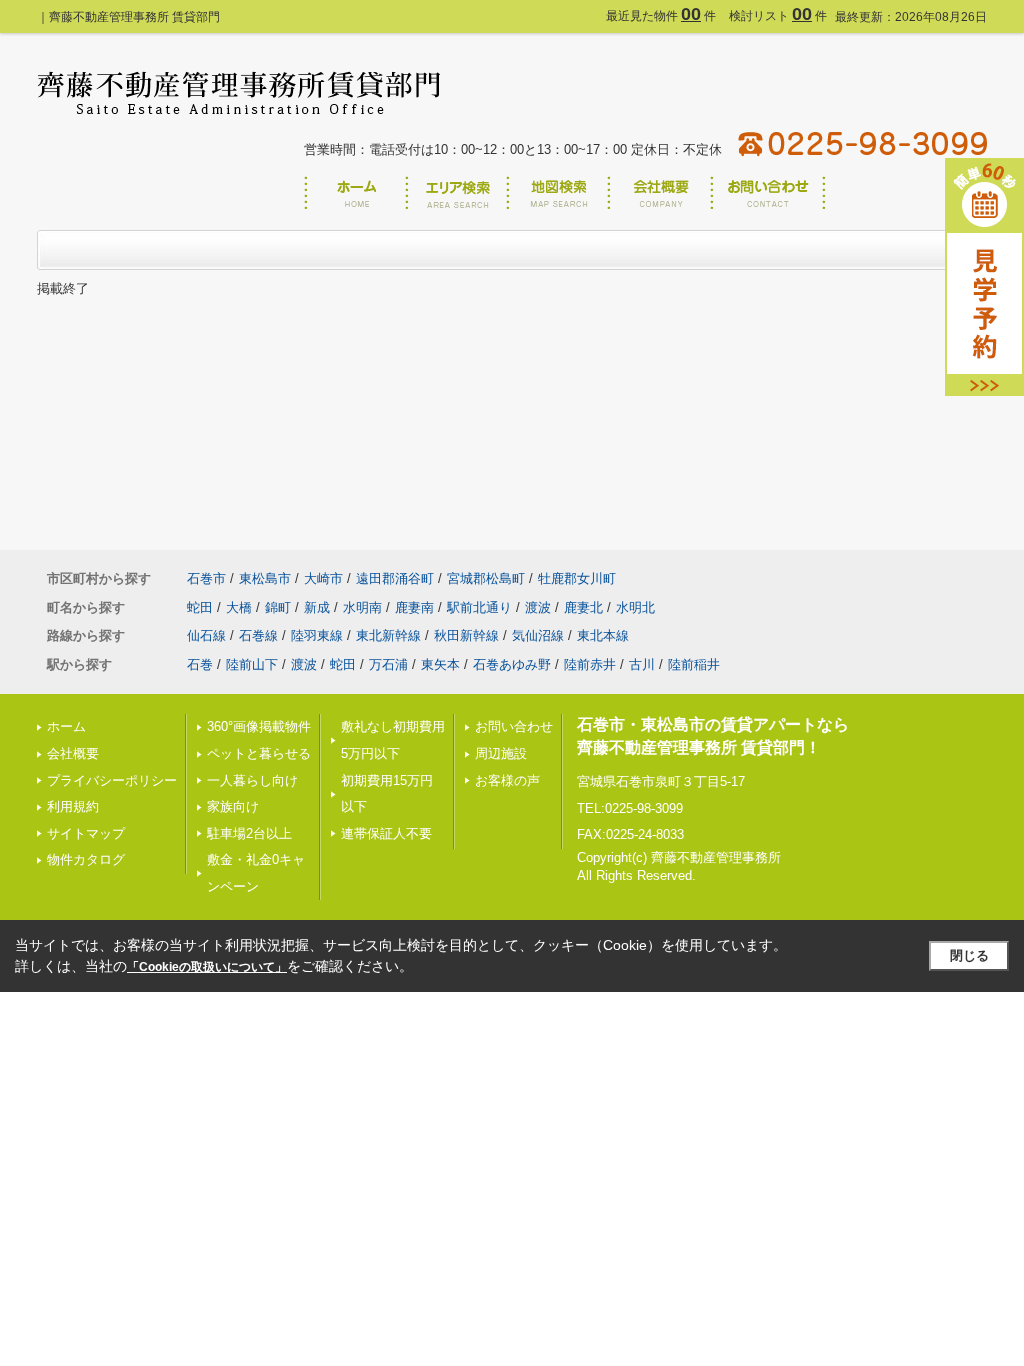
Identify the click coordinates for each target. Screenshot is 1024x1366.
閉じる (969, 955)
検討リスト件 (778, 16)
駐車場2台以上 (249, 833)
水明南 (362, 607)
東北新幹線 (388, 635)
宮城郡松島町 (486, 578)
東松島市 (265, 578)
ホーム (66, 726)
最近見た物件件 (661, 16)
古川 (642, 664)
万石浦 (388, 664)
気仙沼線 (538, 635)
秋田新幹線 (466, 635)
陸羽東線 (317, 635)
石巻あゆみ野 (512, 664)
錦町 (278, 607)
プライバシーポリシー (112, 780)
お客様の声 (507, 780)
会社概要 (73, 753)
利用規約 (73, 806)
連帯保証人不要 (386, 833)
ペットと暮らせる (259, 753)
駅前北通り (479, 607)
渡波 (538, 607)
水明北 (635, 607)
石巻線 (258, 635)
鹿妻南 (414, 607)
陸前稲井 (694, 664)
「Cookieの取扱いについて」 (207, 967)
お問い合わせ (514, 726)
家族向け (233, 806)
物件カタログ (86, 859)
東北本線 (603, 635)
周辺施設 (501, 753)
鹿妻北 (583, 607)
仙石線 (206, 635)
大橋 (239, 607)
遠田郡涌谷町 (395, 578)
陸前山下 (252, 664)
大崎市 (323, 578)
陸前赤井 (590, 664)
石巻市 (206, 578)
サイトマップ (86, 833)
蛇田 (200, 607)
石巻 (200, 664)
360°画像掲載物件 (259, 726)
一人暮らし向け (252, 780)
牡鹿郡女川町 (577, 578)
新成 (317, 607)
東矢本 (440, 664)
